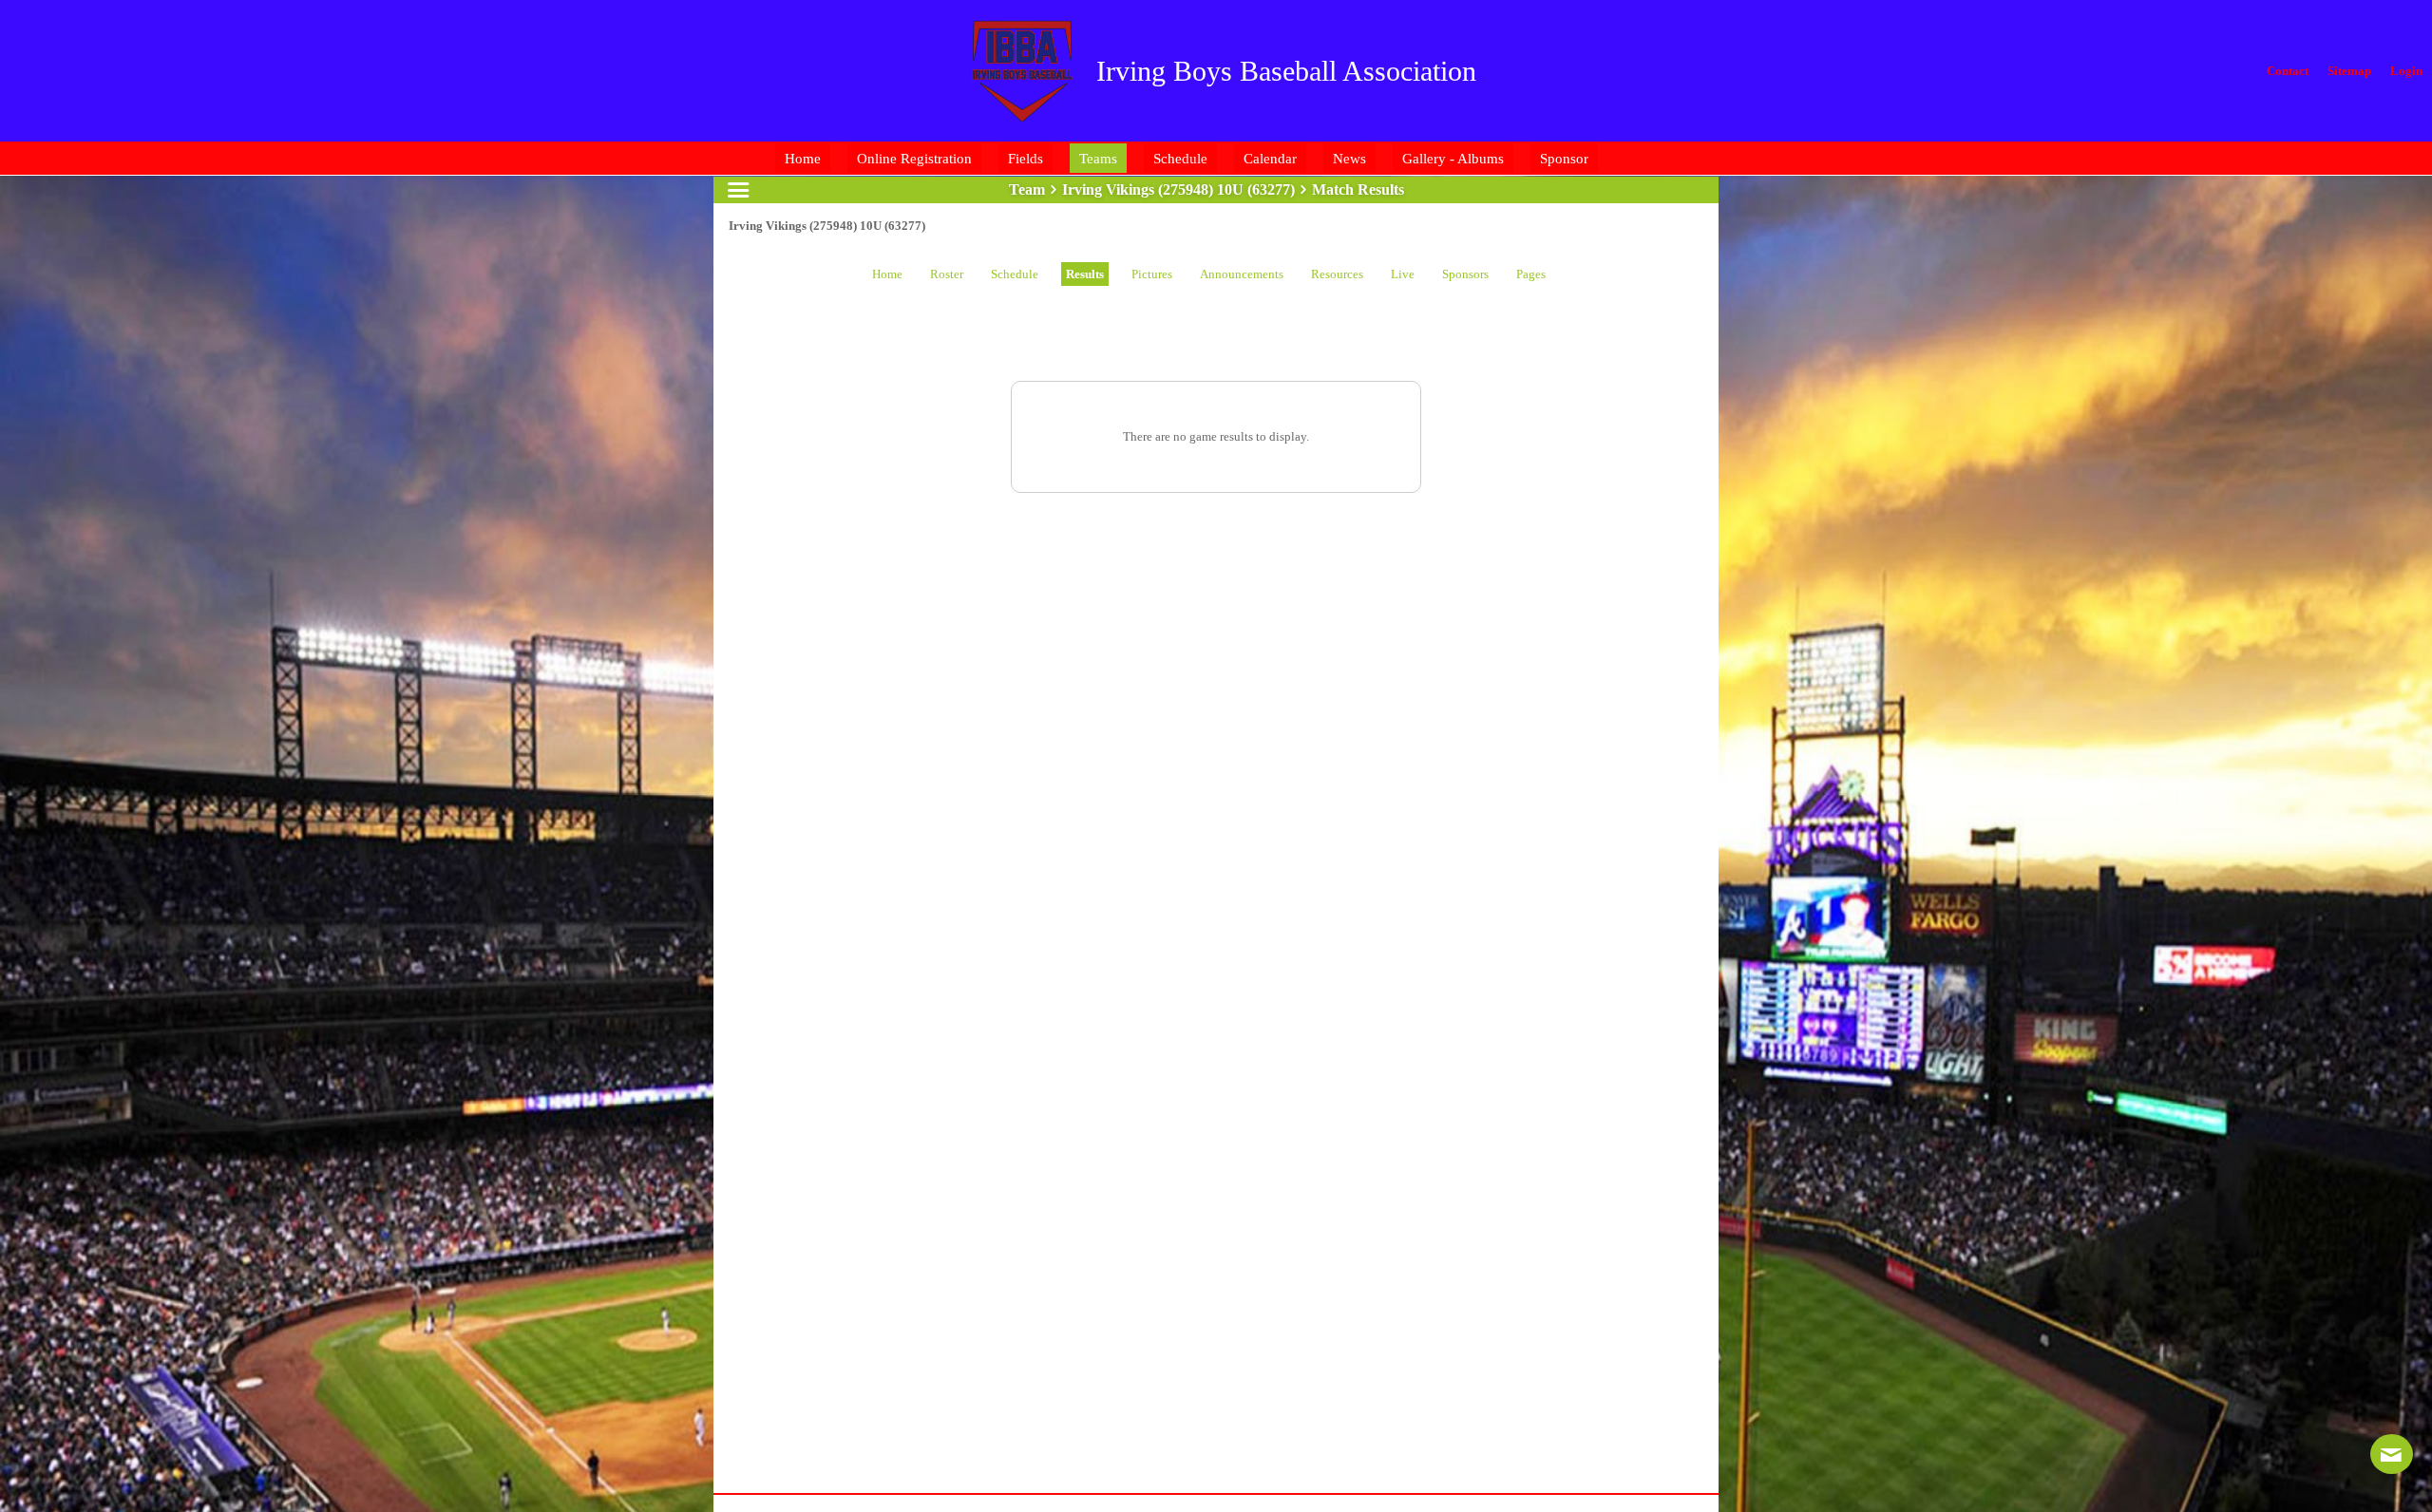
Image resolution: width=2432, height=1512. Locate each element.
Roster (947, 274)
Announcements (1242, 274)
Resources (1337, 274)
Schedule (1015, 274)
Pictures (1152, 274)
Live (1403, 274)
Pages (1531, 274)
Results (1085, 274)
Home (887, 274)
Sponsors (1465, 274)
